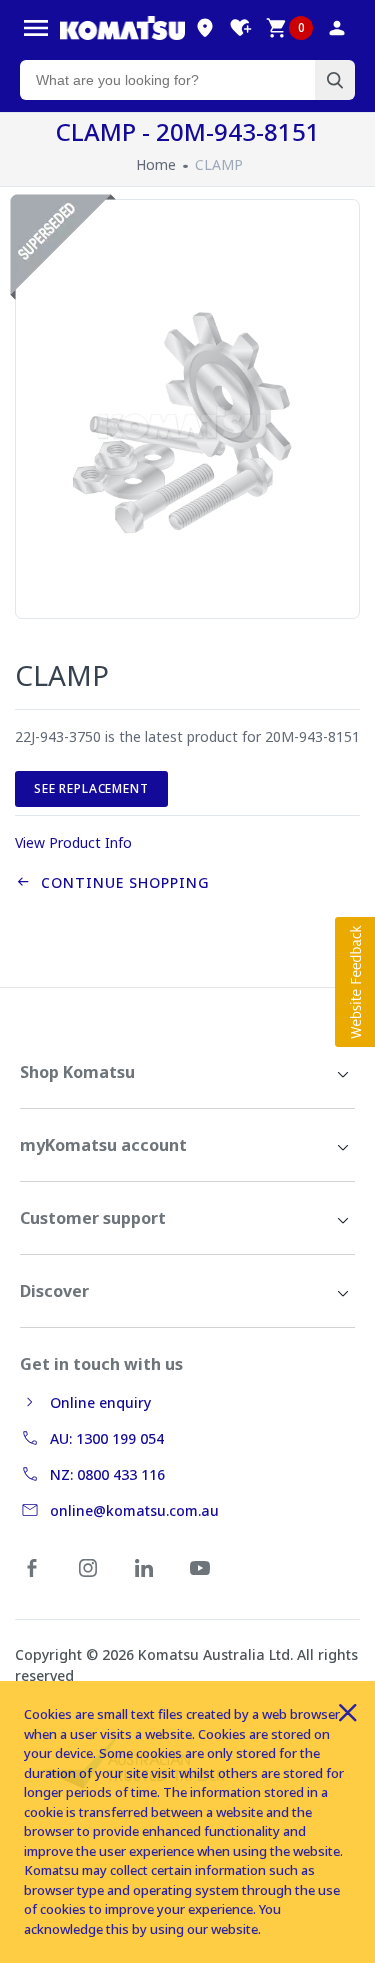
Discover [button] (54, 1291)
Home (156, 164)
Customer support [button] (93, 1218)
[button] (355, 982)
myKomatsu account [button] (103, 1145)
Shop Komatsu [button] (77, 1072)
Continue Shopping (120, 882)
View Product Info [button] (73, 842)
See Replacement (91, 788)
